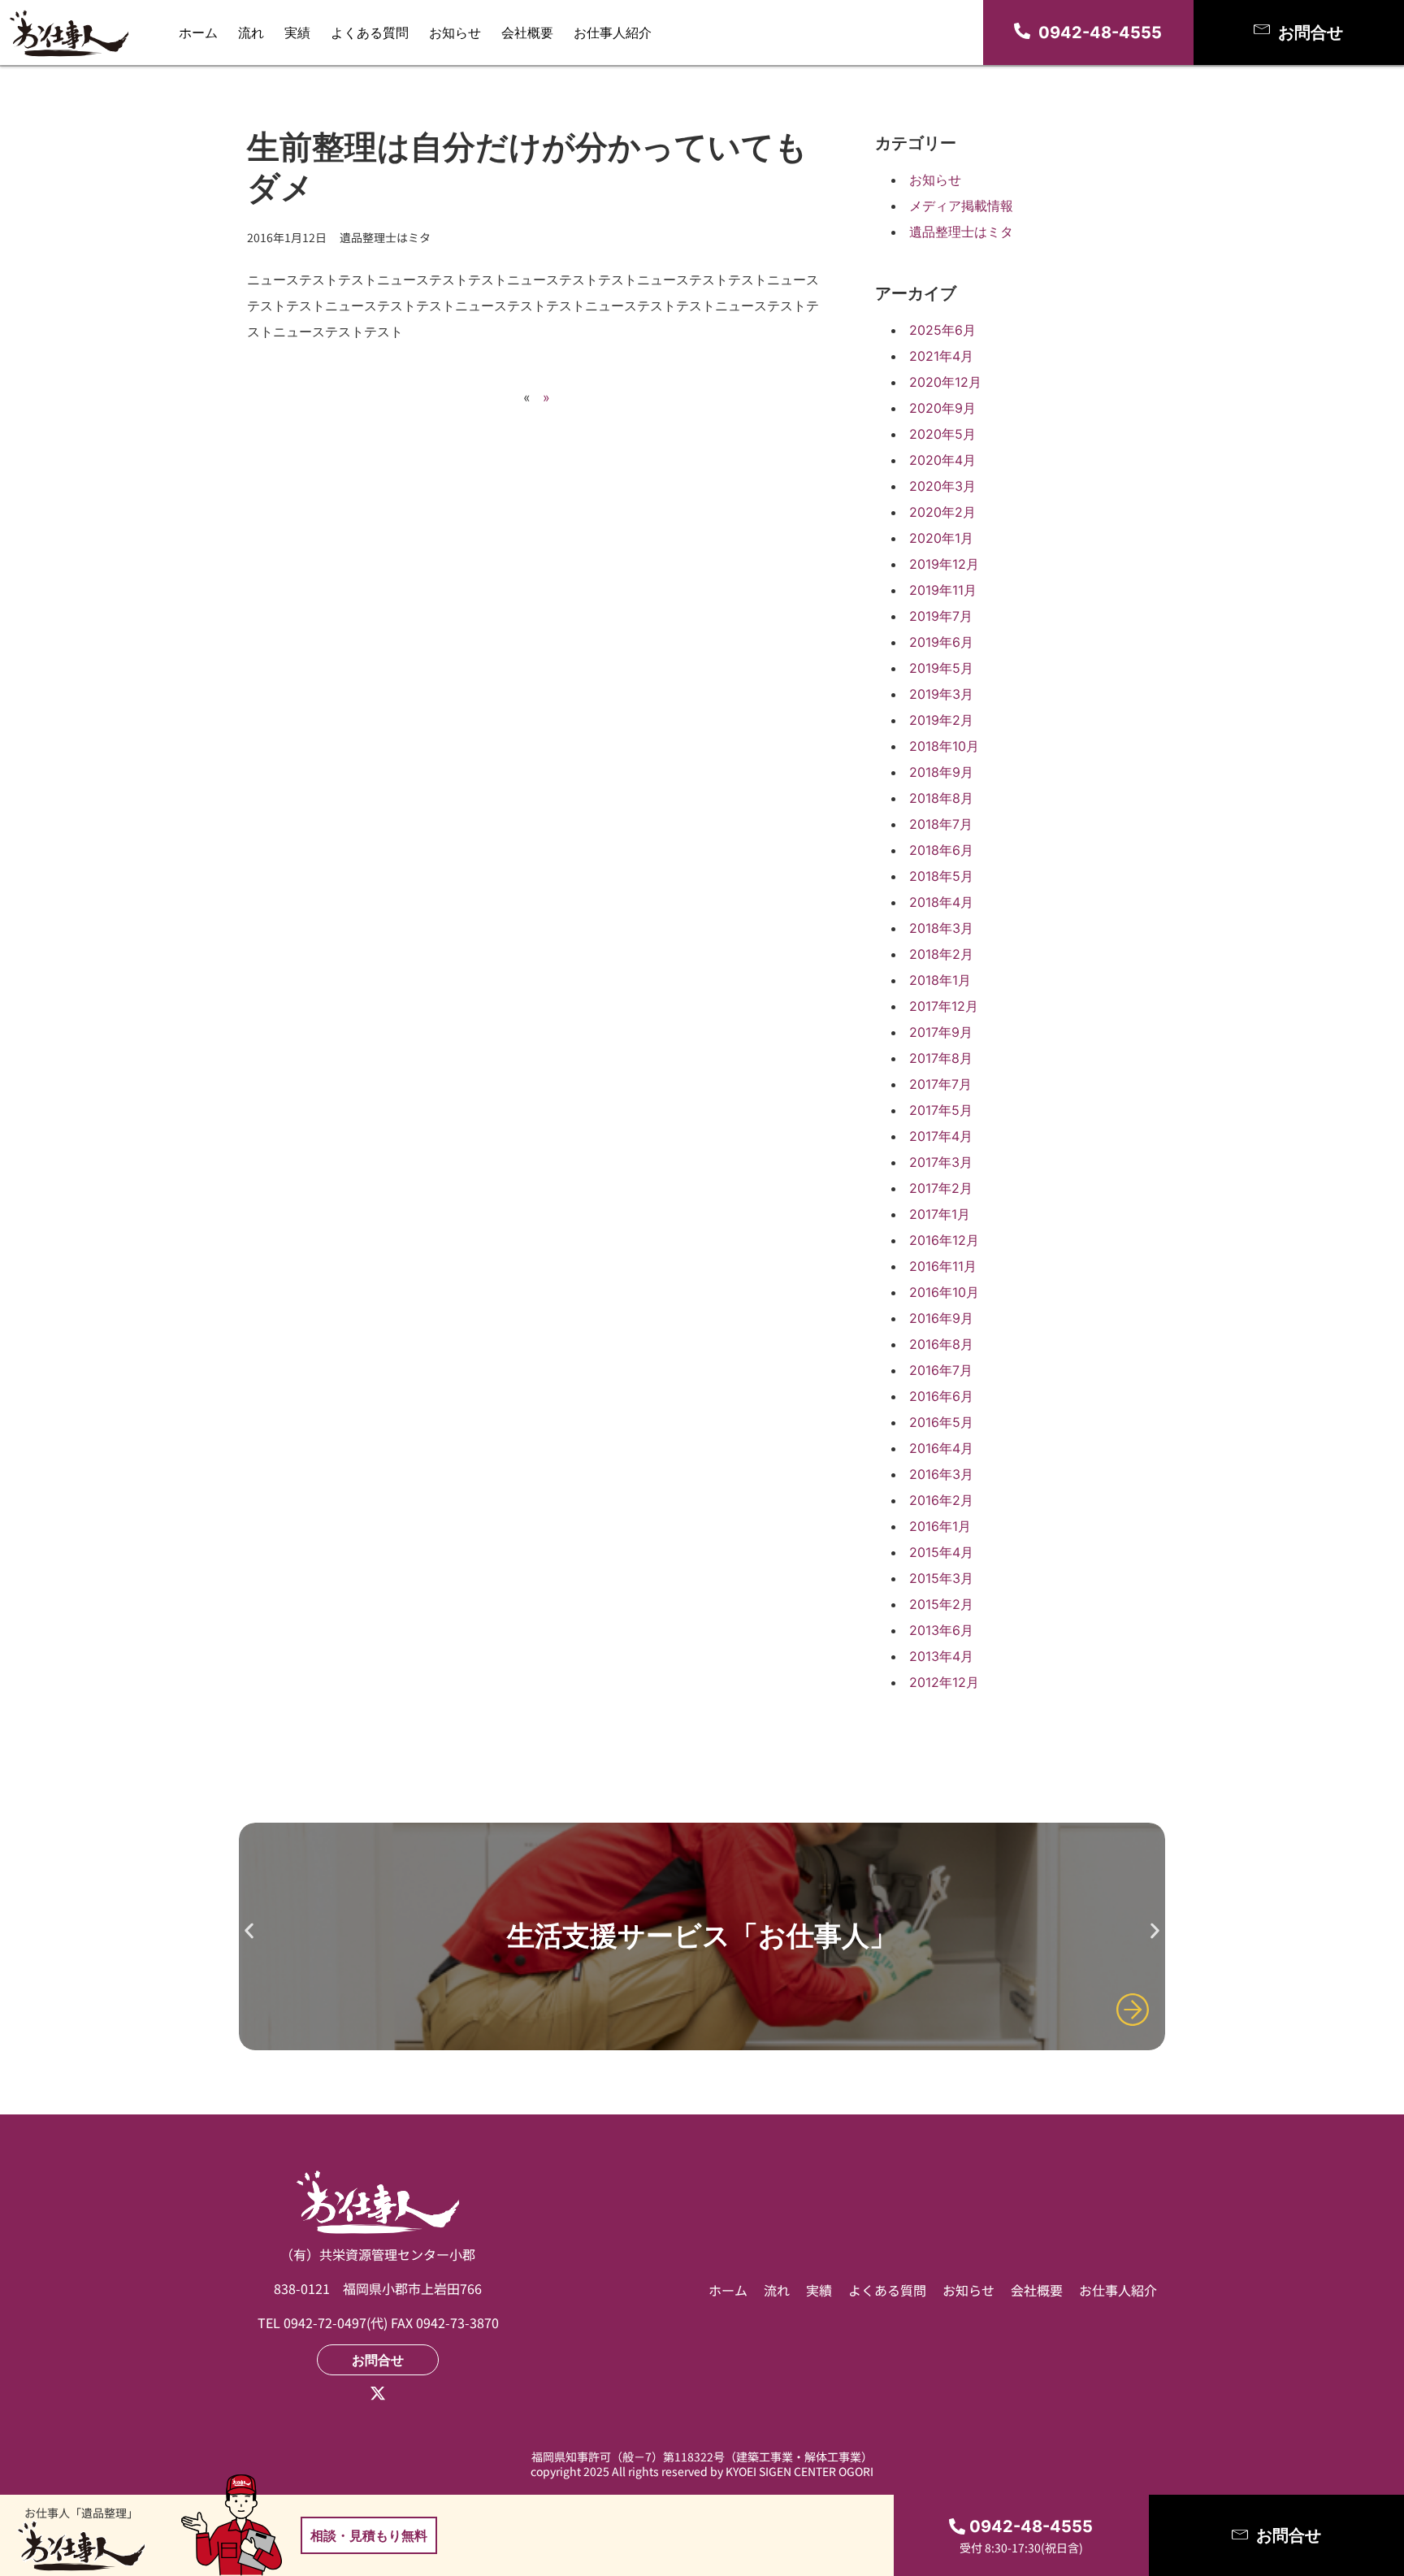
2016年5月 (941, 1422)
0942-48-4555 (1100, 33)
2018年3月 (941, 928)
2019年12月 (944, 564)
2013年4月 (941, 1656)
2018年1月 (940, 980)
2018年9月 (941, 772)
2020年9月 (942, 408)
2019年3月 (941, 694)
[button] (249, 1930)
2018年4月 (941, 902)
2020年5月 (942, 434)
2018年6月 (941, 850)
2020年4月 (942, 460)
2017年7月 (940, 1084)
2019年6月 (941, 642)
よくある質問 (370, 33)
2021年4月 (941, 356)
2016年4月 (941, 1448)
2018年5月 (941, 876)
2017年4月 (941, 1136)
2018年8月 (941, 798)
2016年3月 (941, 1474)
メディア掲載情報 (961, 206)
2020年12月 (945, 382)
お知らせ (455, 33)
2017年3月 (941, 1162)
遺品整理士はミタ (961, 232)
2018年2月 (941, 954)
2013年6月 (941, 1630)
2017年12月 (944, 1006)
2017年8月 (941, 1058)
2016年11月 (943, 1266)
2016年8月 (941, 1344)
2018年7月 (941, 824)
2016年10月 (944, 1292)
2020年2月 (942, 512)
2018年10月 (944, 746)
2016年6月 (941, 1396)
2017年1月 (940, 1214)
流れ (251, 33)
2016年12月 (944, 1240)
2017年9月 (941, 1032)
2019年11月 (943, 590)
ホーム (198, 33)
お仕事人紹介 (613, 33)
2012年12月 (944, 1682)
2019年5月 (941, 668)
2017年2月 (941, 1188)
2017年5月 (941, 1110)
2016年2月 (941, 1500)
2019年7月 (941, 616)
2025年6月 (942, 330)
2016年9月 (941, 1318)
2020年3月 (942, 486)
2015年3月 (941, 1578)
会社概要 (527, 33)
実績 (297, 33)
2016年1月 (940, 1526)
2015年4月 (941, 1552)
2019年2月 (941, 720)
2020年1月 (941, 538)
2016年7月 (941, 1370)
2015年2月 (941, 1604)
